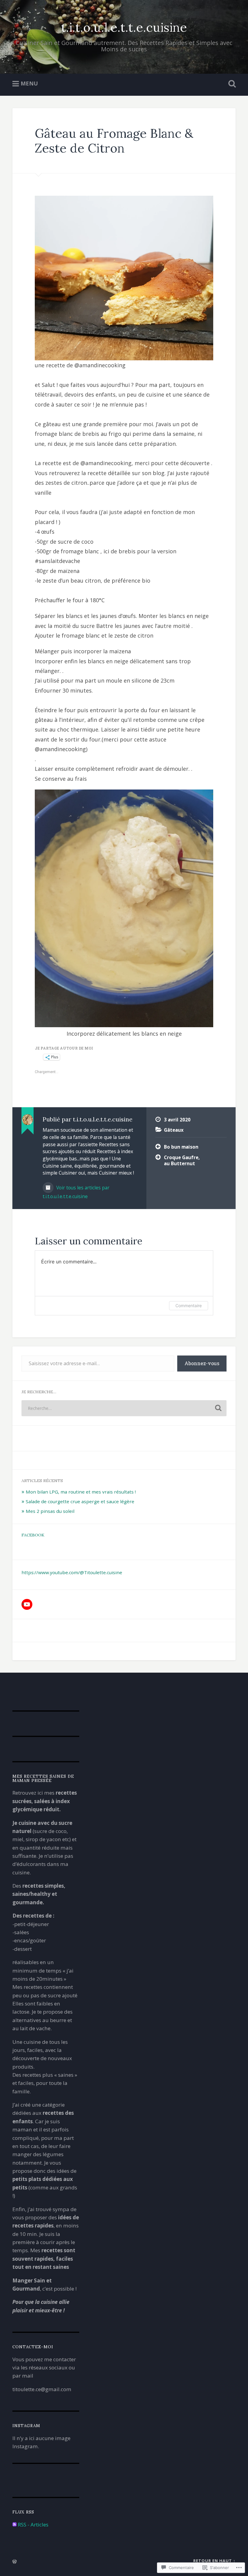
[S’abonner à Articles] (15, 2525)
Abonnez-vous (202, 1363)
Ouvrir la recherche (231, 84)
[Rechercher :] (124, 1408)
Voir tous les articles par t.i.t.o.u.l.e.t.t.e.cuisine (76, 1192)
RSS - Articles (33, 2525)
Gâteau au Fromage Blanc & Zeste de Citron (114, 141)
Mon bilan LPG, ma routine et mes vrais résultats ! (81, 1492)
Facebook (33, 1535)
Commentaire (189, 1306)
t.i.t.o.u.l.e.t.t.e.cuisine (124, 27)
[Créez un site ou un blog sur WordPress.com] (15, 2562)
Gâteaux (174, 1130)
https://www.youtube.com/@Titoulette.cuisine (72, 1572)
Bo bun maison (181, 1147)
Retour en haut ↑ (214, 2561)
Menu (29, 83)
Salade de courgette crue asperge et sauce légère (80, 1501)
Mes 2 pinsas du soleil (50, 1511)
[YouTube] (27, 1604)
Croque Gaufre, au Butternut (182, 1161)
